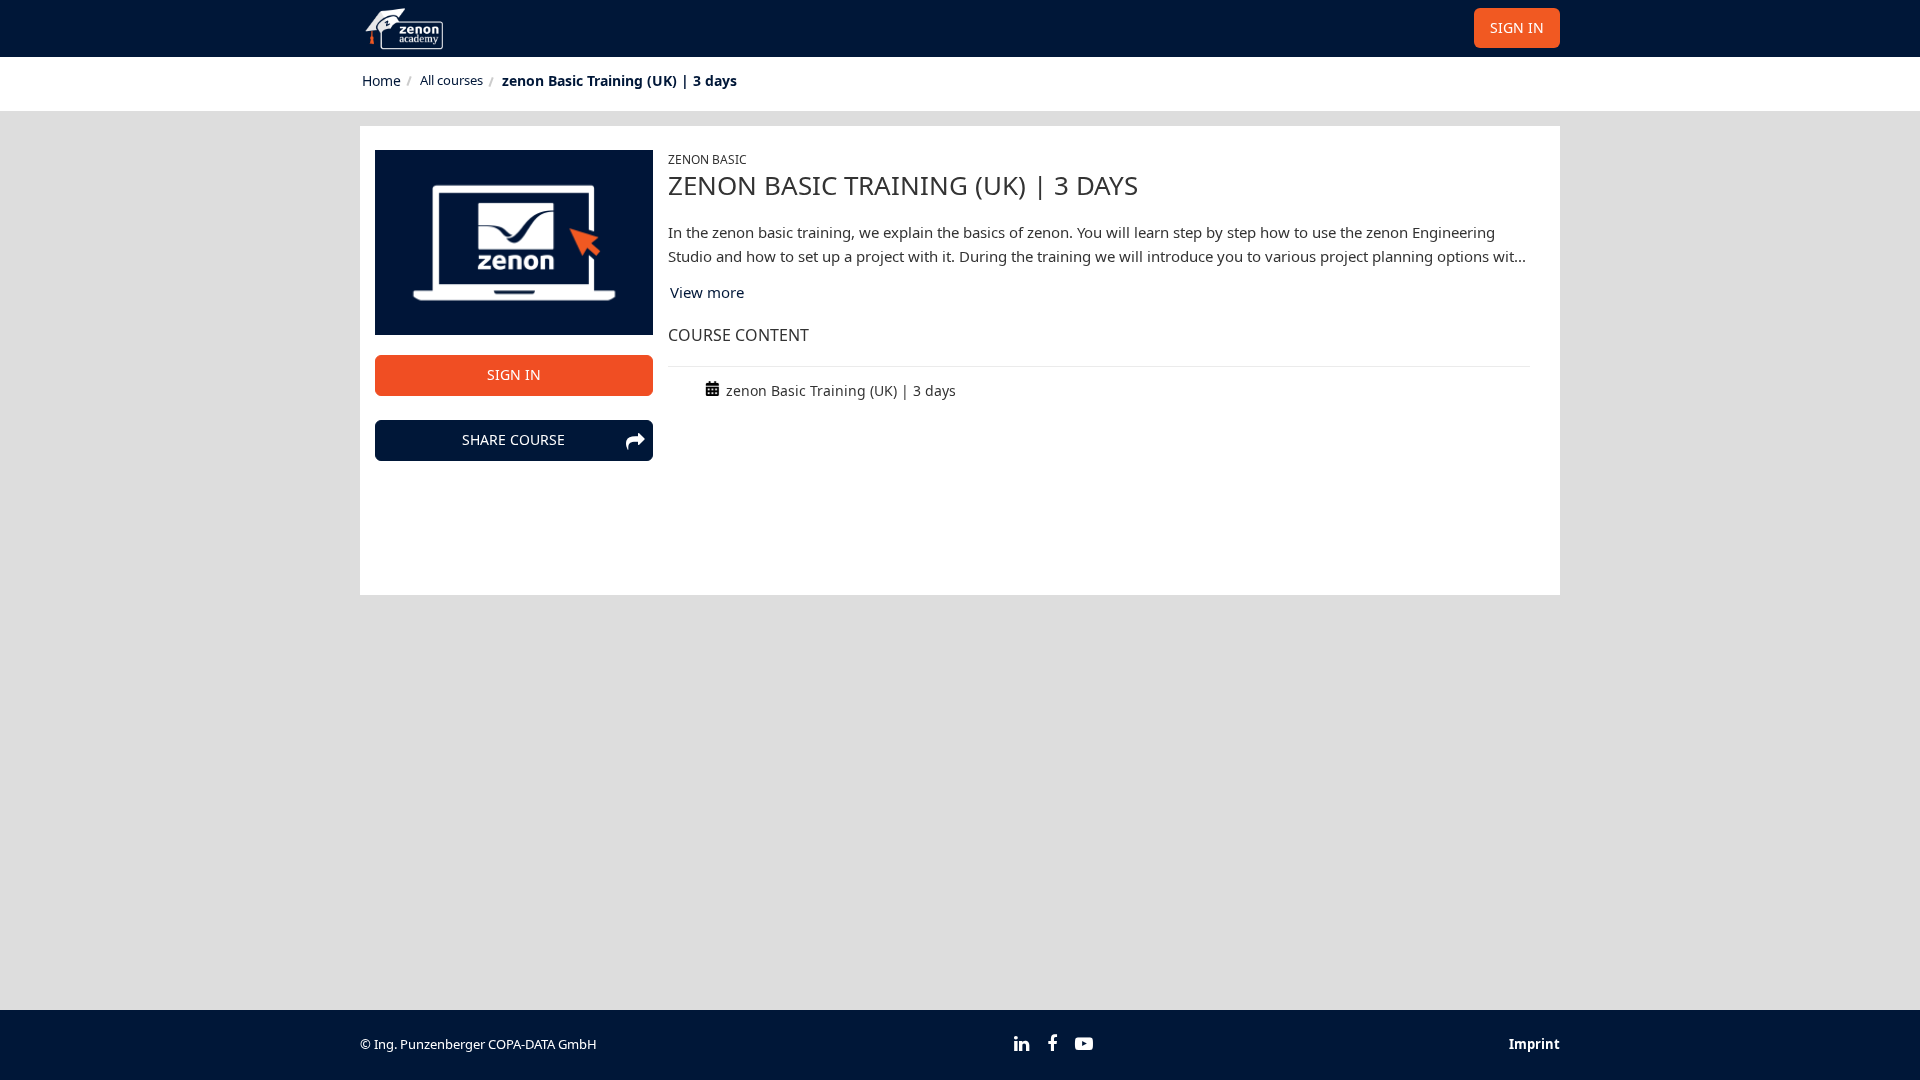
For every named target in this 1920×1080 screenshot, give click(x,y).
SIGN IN (1517, 27)
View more (707, 292)
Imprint (1534, 1044)
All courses (451, 80)
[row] (1099, 391)
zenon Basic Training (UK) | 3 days (619, 80)
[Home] (381, 81)
